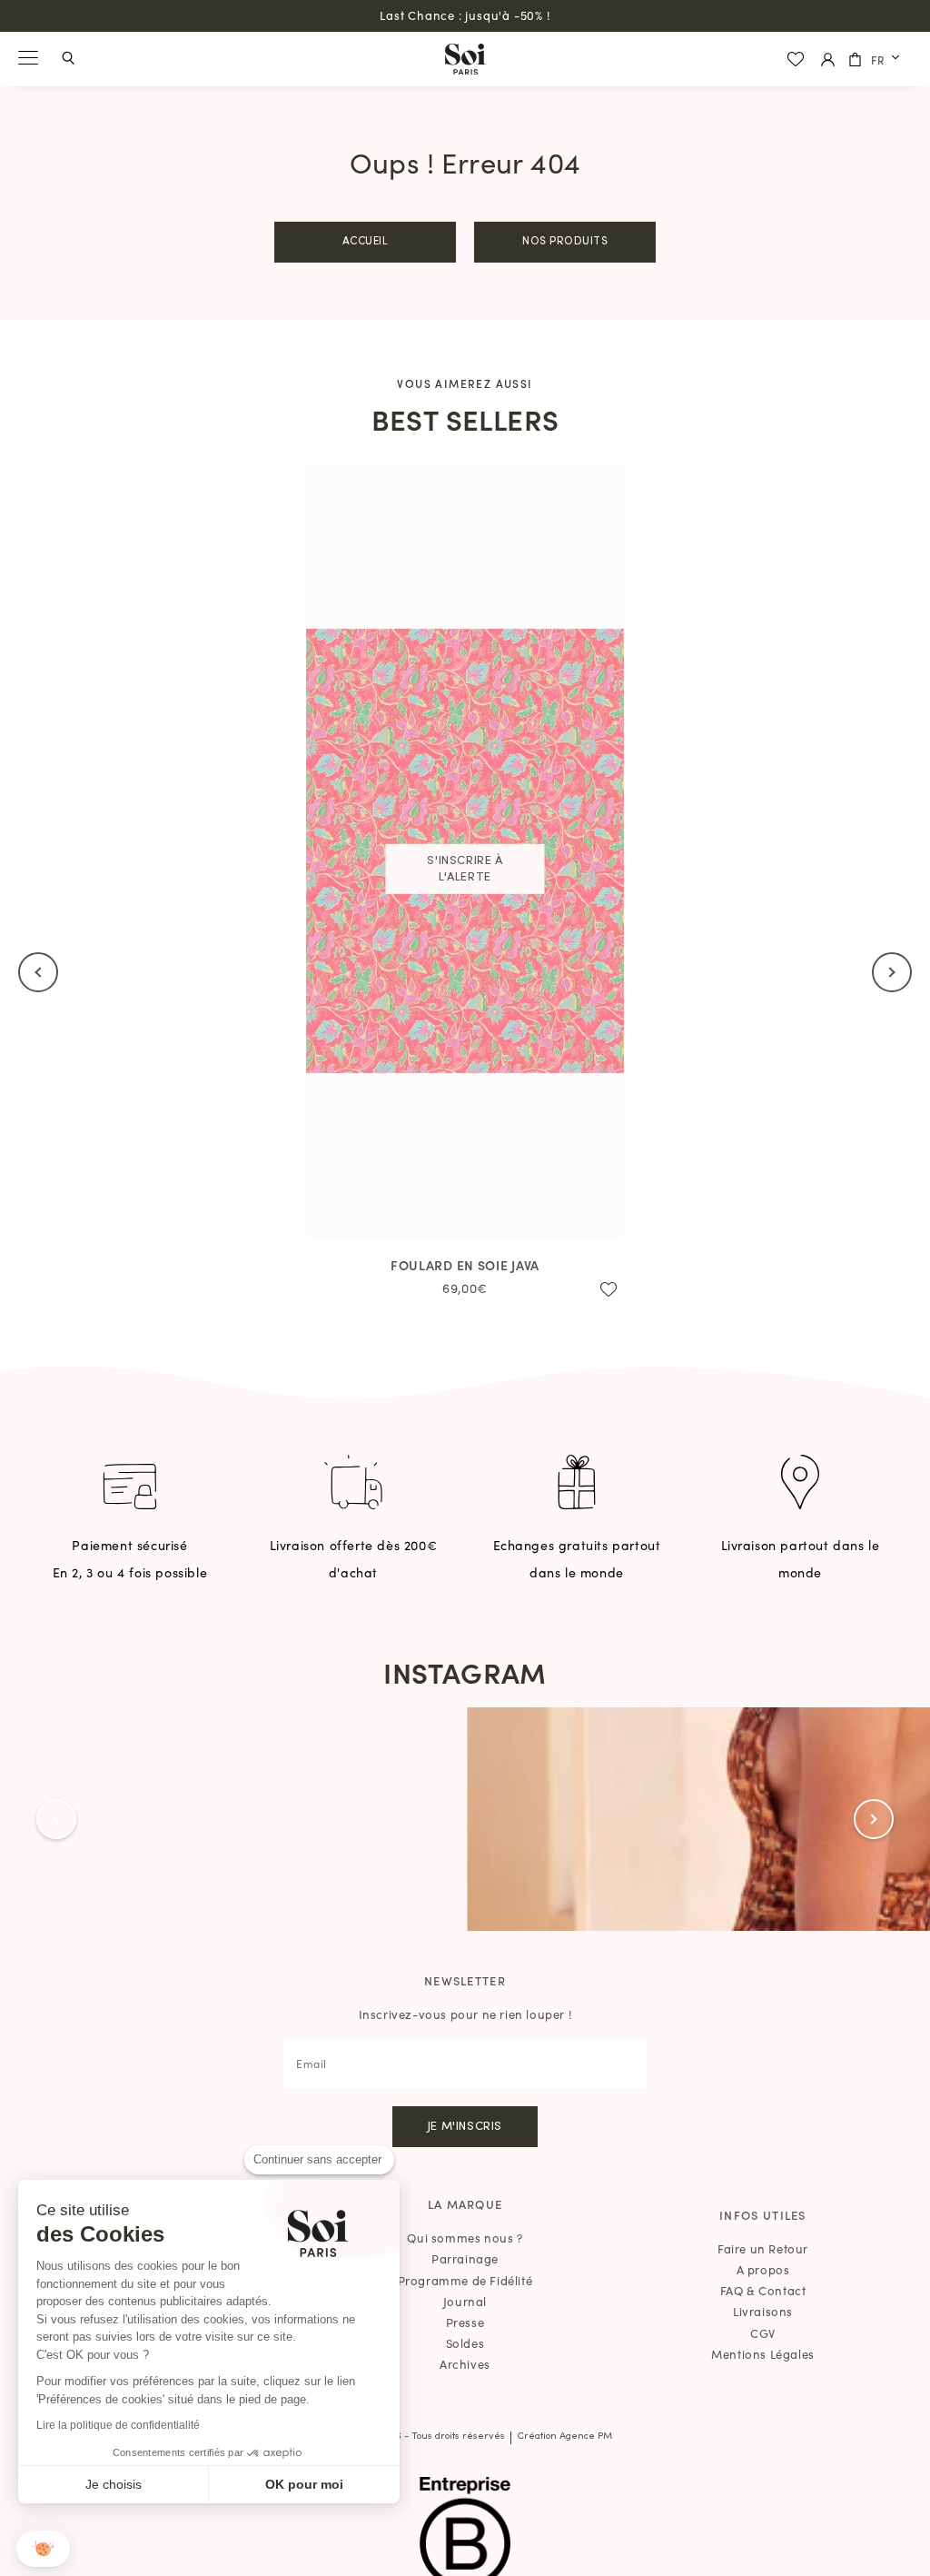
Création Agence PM (564, 2437)
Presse (465, 2322)
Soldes (465, 2343)
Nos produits (565, 242)
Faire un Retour (763, 2248)
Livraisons (763, 2311)
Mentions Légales (763, 2354)
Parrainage (465, 2258)
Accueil (366, 242)
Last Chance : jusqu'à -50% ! (465, 15)
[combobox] (887, 60)
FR (878, 60)
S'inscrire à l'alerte (465, 869)
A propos (763, 2269)
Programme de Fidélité (465, 2280)
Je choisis (114, 2484)
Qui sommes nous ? (465, 2238)
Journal (465, 2301)
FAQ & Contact (763, 2290)
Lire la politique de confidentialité (118, 2425)
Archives (465, 2364)
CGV (763, 2333)
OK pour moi (304, 2484)
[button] (43, 2549)
